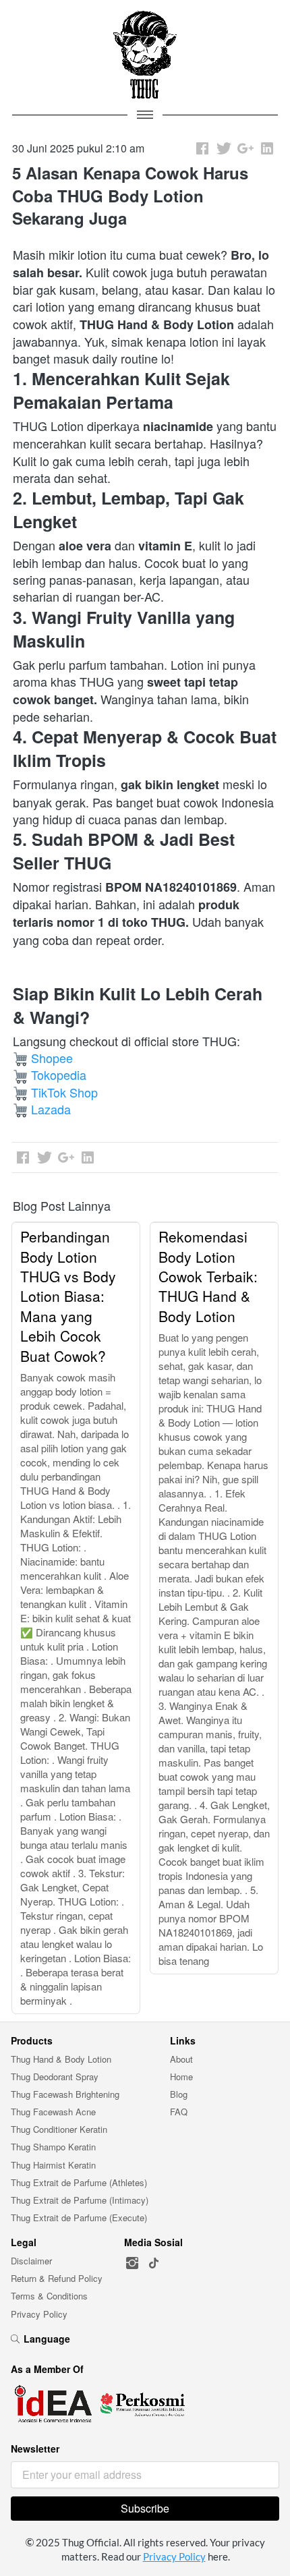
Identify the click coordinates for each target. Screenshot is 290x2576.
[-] (132, 2263)
